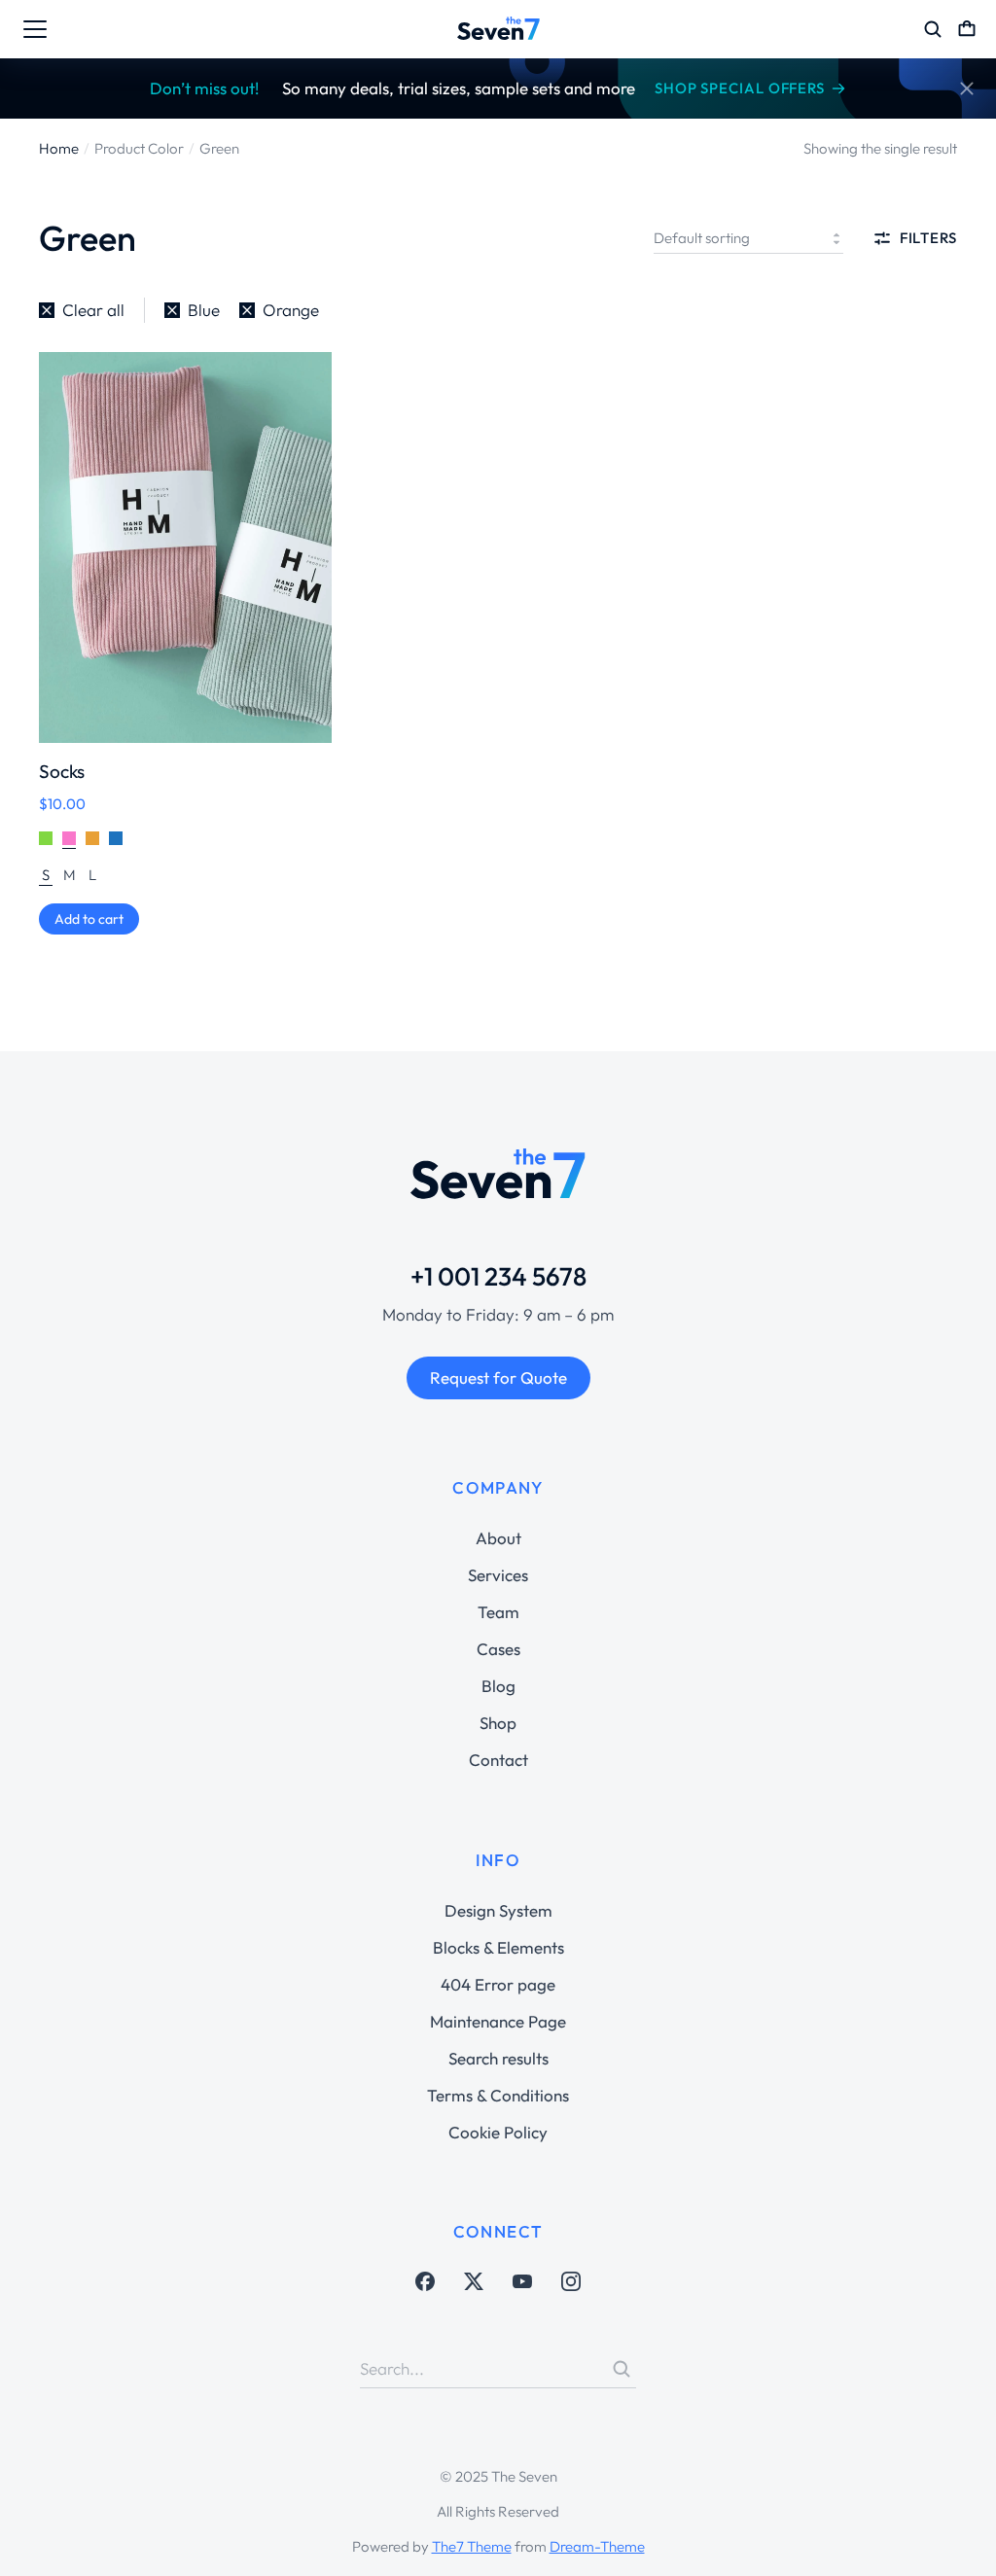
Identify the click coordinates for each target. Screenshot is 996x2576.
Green (46, 839)
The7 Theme (472, 2546)
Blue (116, 839)
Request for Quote (498, 1377)
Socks (62, 771)
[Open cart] (967, 29)
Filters (928, 238)
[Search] (622, 2369)
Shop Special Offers (740, 88)
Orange (92, 839)
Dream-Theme (597, 2546)
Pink (69, 839)
